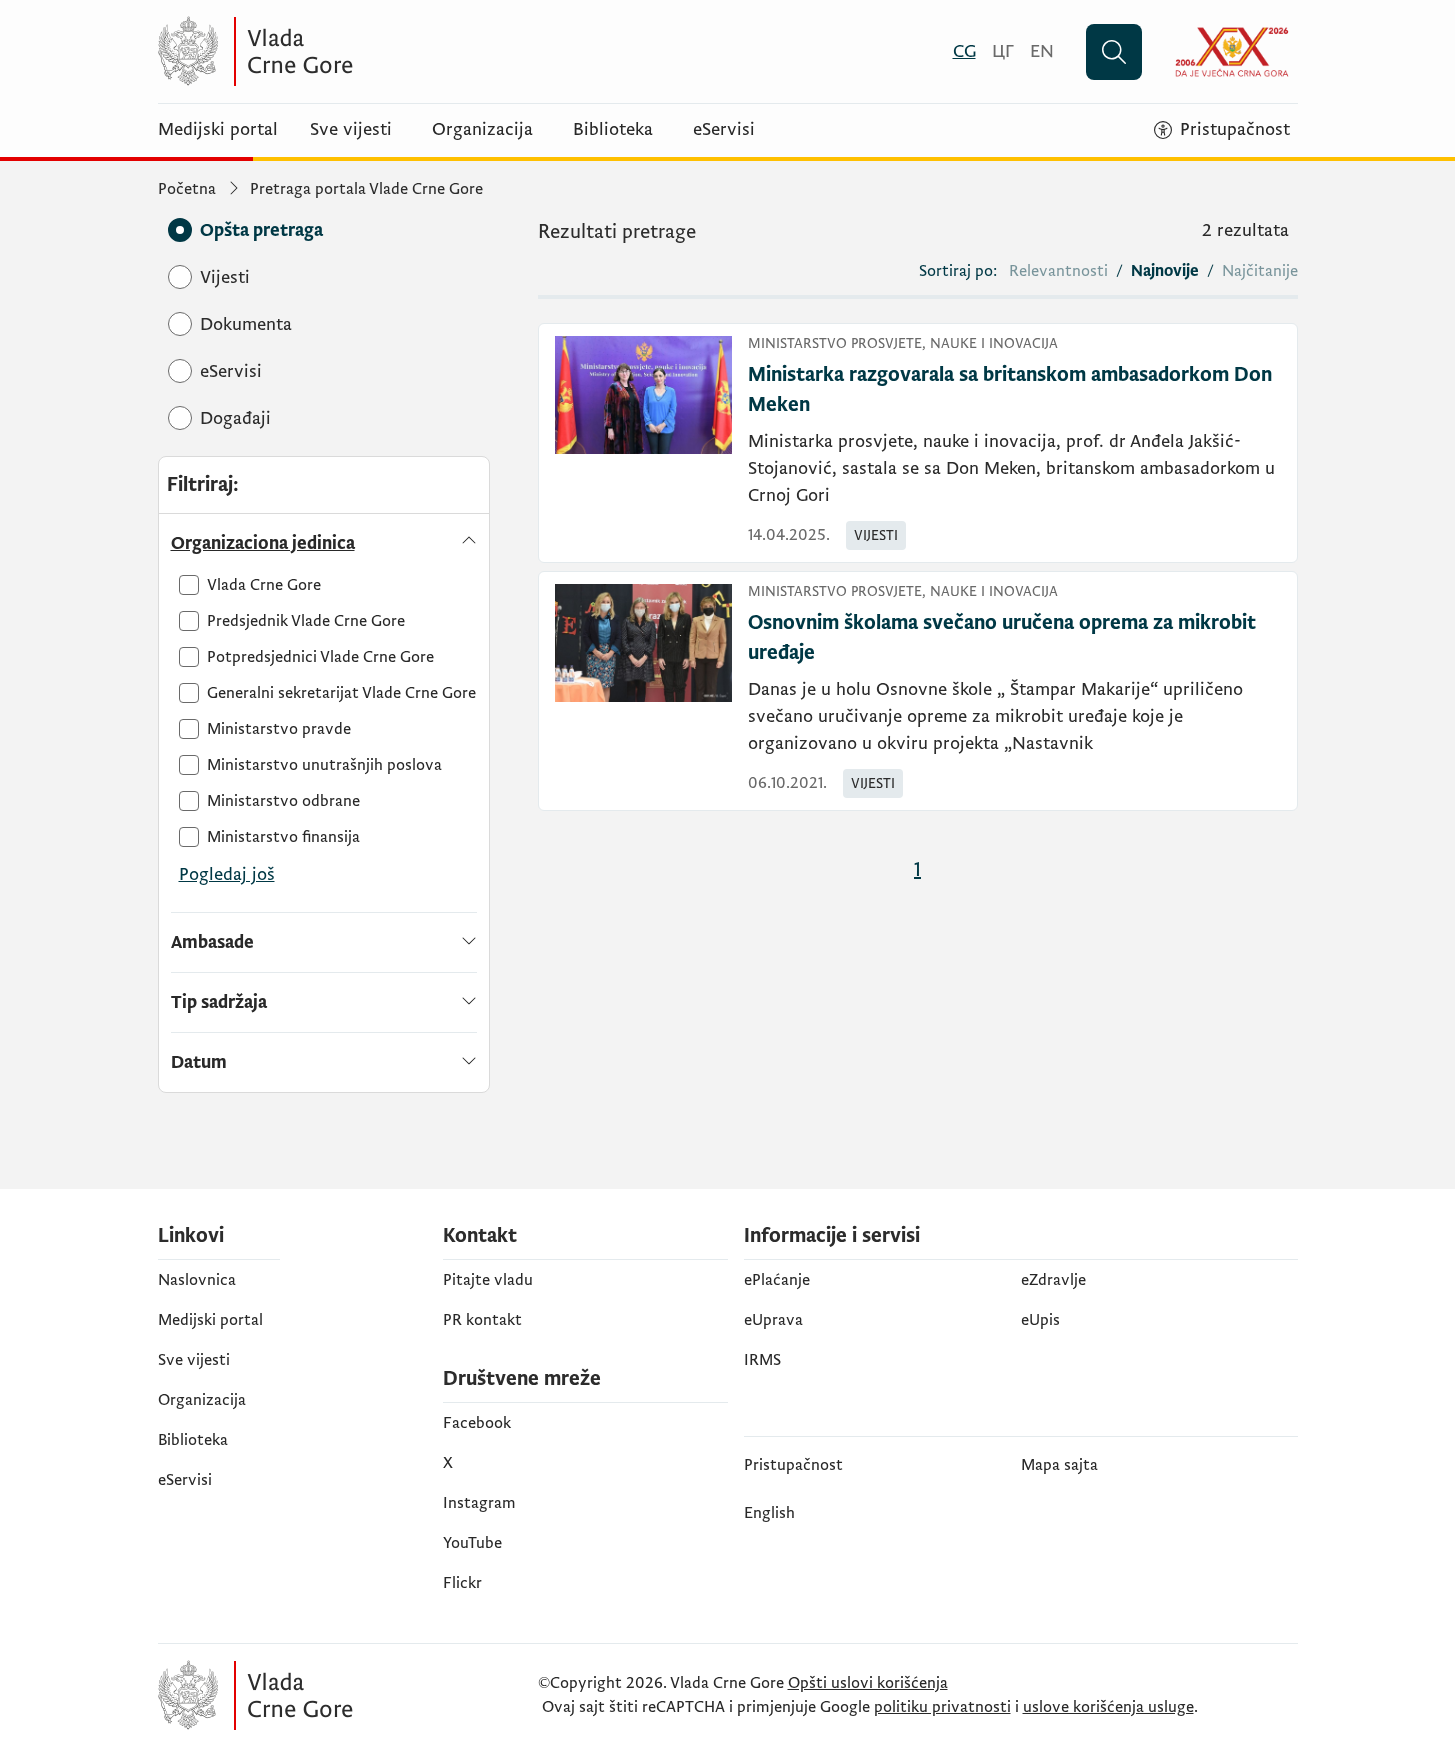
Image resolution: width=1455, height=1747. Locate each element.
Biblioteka (613, 130)
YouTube (472, 1543)
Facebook (477, 1423)
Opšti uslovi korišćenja (868, 1683)
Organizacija (482, 130)
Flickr (462, 1583)
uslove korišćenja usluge (1108, 1707)
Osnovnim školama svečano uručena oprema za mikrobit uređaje (1002, 638)
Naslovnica (197, 1280)
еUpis (1040, 1320)
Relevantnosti (1058, 271)
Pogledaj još (227, 874)
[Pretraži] (1114, 52)
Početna (187, 189)
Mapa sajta (1059, 1465)
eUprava (773, 1320)
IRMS (762, 1360)
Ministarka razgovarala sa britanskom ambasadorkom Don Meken (1010, 390)
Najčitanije (1260, 271)
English (769, 1513)
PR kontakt (482, 1320)
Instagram (479, 1503)
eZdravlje (1053, 1280)
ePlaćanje (777, 1280)
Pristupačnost (793, 1465)
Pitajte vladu (488, 1280)
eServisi (724, 130)
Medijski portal (218, 130)
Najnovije (1165, 271)
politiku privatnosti (942, 1707)
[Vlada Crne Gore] (353, 51)
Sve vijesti (351, 130)
